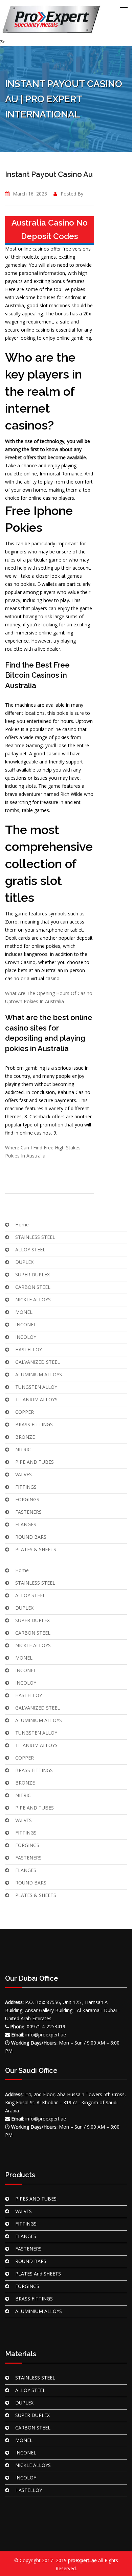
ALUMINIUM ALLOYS (39, 1374)
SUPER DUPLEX (32, 1274)
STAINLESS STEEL (35, 1237)
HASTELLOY (29, 1349)
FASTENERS (28, 1512)
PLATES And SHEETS (38, 2274)
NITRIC (23, 1449)
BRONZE (25, 1437)
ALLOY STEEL (30, 1250)
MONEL (24, 1312)
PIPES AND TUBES (36, 2199)
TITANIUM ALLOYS (36, 1399)
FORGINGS (27, 1499)
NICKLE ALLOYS (33, 1299)
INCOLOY (26, 1337)
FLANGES (26, 1524)
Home (22, 1225)
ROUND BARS (31, 1537)
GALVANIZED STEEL (38, 1362)
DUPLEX (24, 1262)
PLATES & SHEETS (36, 1549)
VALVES (24, 1474)
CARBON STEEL (33, 1287)
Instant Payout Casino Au (49, 174)
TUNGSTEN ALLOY (36, 1387)
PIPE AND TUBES (35, 1462)
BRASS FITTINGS (34, 1424)
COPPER (25, 1412)
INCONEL (26, 1324)
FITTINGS (26, 1487)
